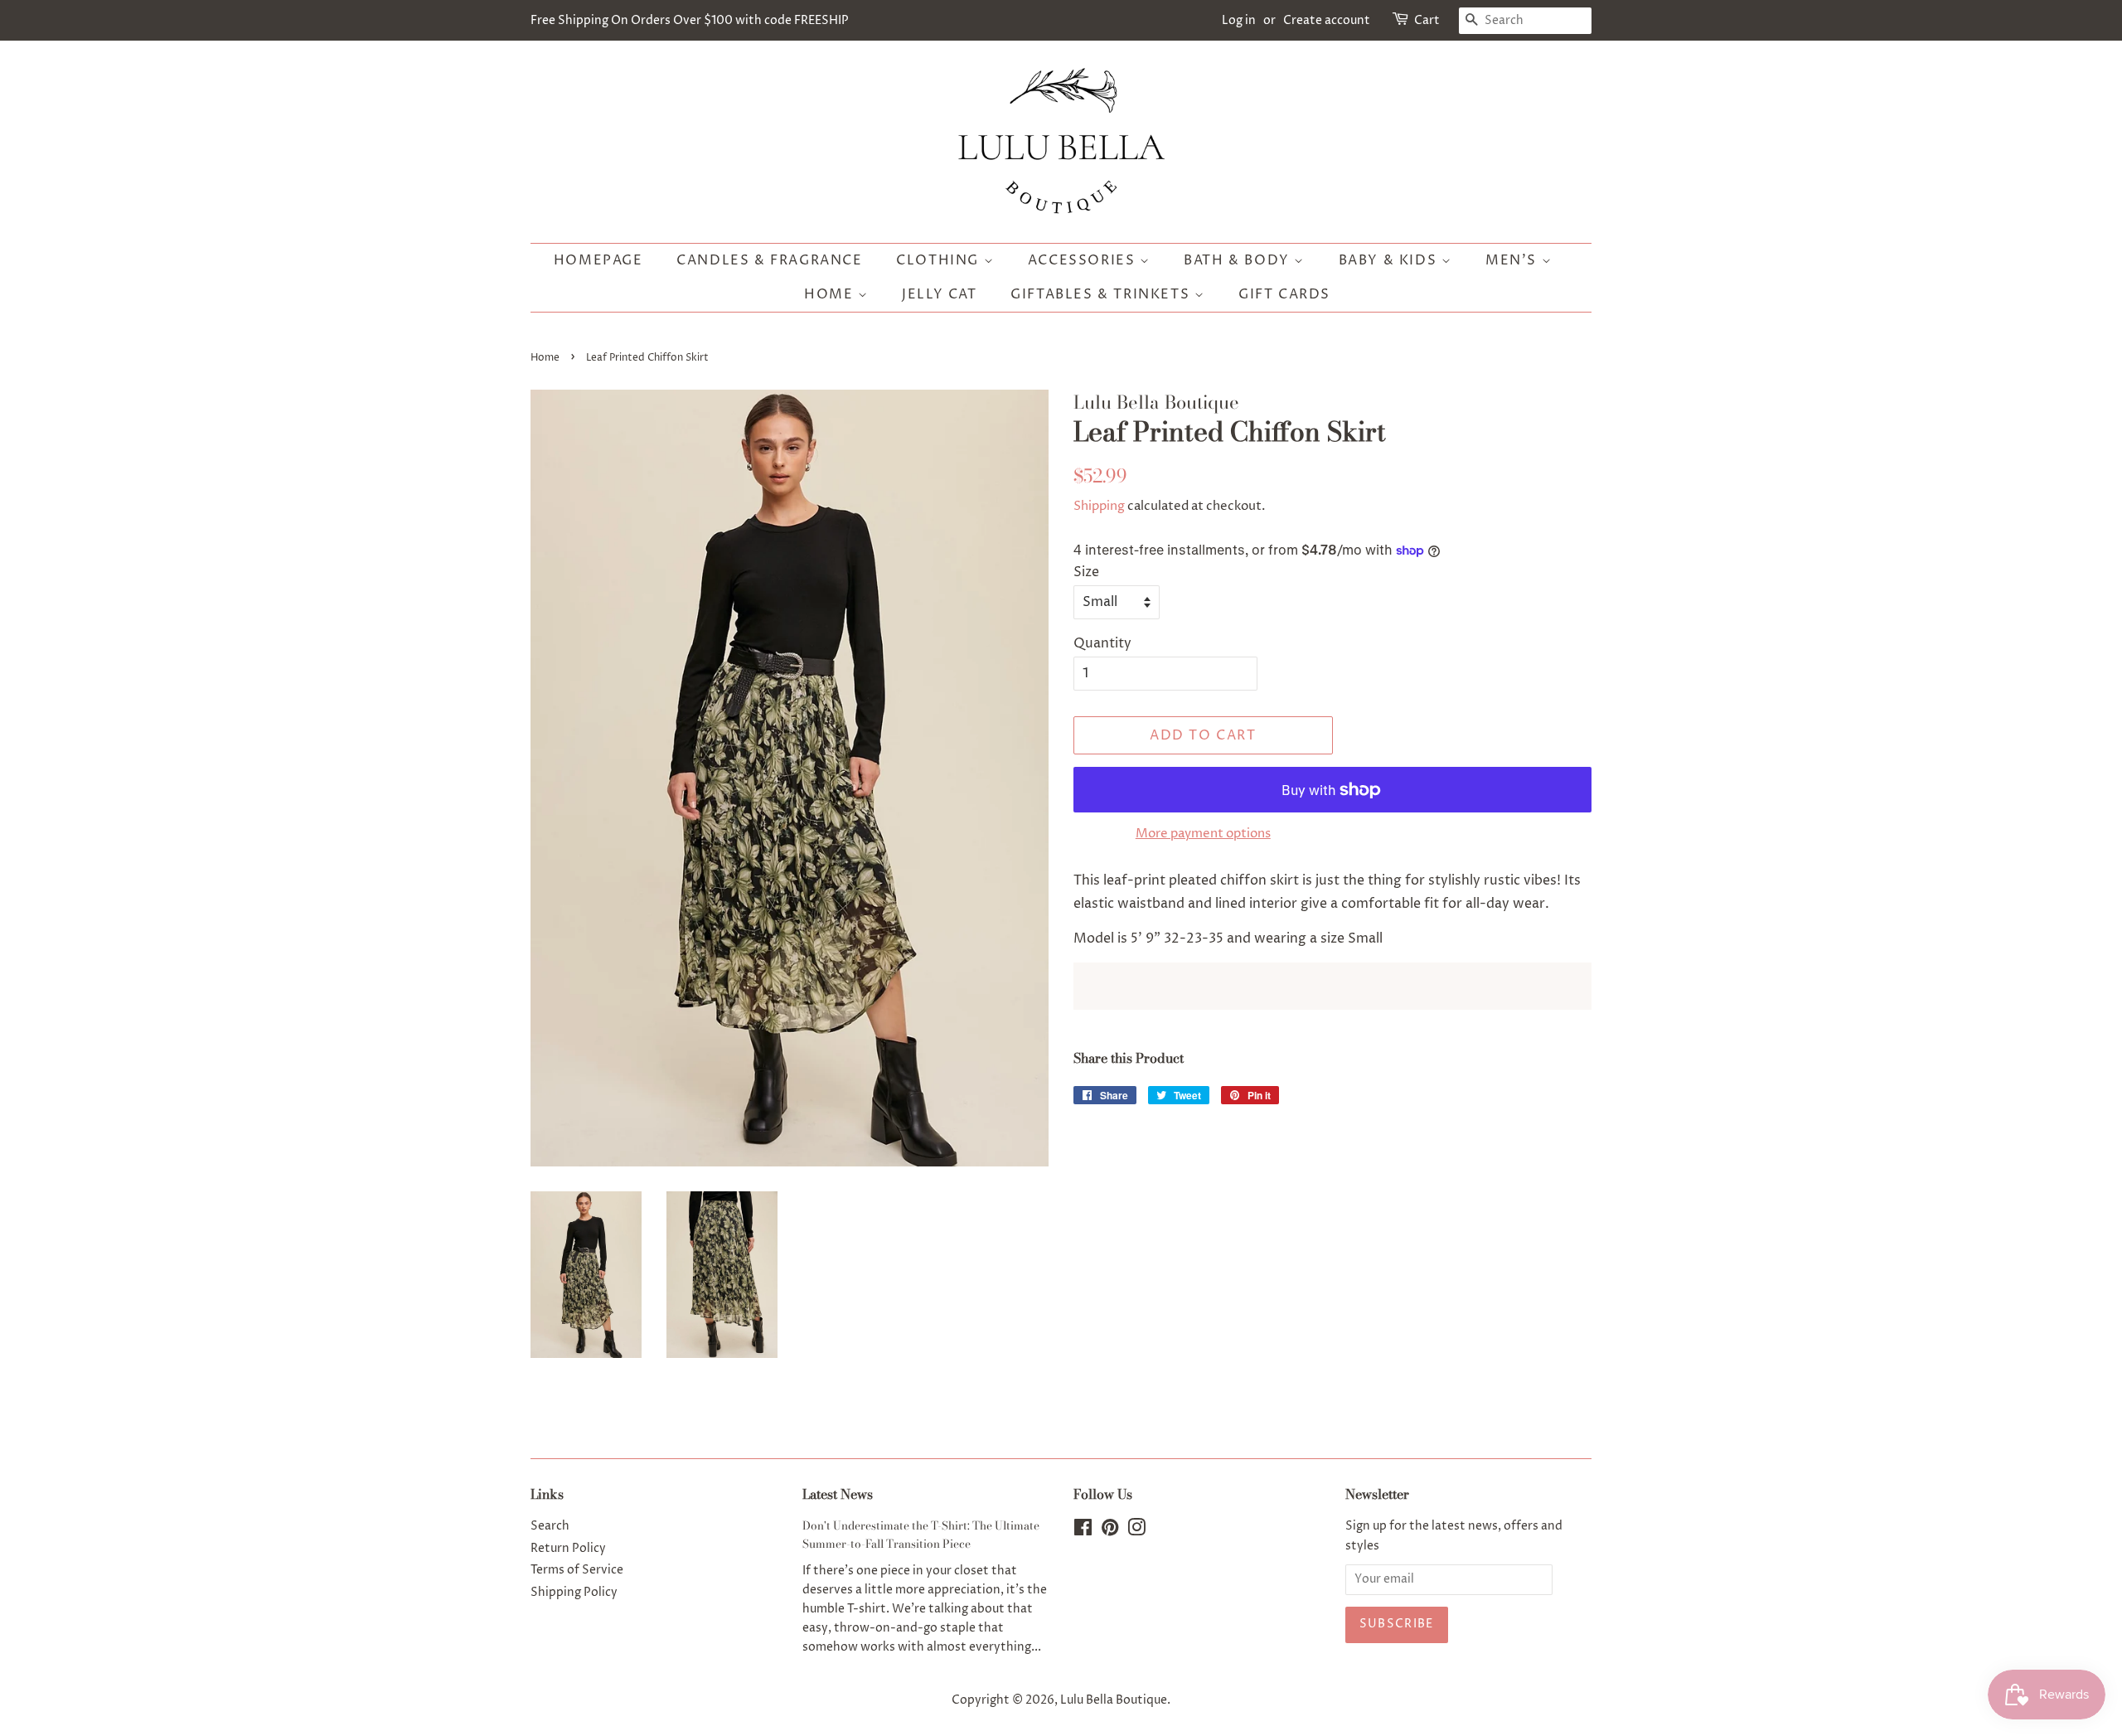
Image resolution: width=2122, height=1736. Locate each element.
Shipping (1099, 506)
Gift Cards (1284, 294)
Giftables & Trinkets (1102, 294)
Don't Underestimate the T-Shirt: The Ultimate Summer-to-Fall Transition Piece (921, 1535)
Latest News (838, 1494)
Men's (1514, 260)
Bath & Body (1239, 260)
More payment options (1203, 834)
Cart (1427, 20)
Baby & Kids (1390, 260)
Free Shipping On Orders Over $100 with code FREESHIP (690, 20)
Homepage (598, 260)
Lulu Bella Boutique (1114, 1700)
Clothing (940, 260)
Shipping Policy (574, 1593)
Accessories (1084, 260)
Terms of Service (577, 1570)
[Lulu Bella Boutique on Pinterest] (1110, 1531)
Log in (1239, 20)
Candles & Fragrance (769, 260)
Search (550, 1526)
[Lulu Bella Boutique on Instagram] (1136, 1531)
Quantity (1102, 643)
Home (831, 294)
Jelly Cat (939, 294)
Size (1086, 572)
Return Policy (568, 1549)
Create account (1327, 20)
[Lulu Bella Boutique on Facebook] (1083, 1531)
